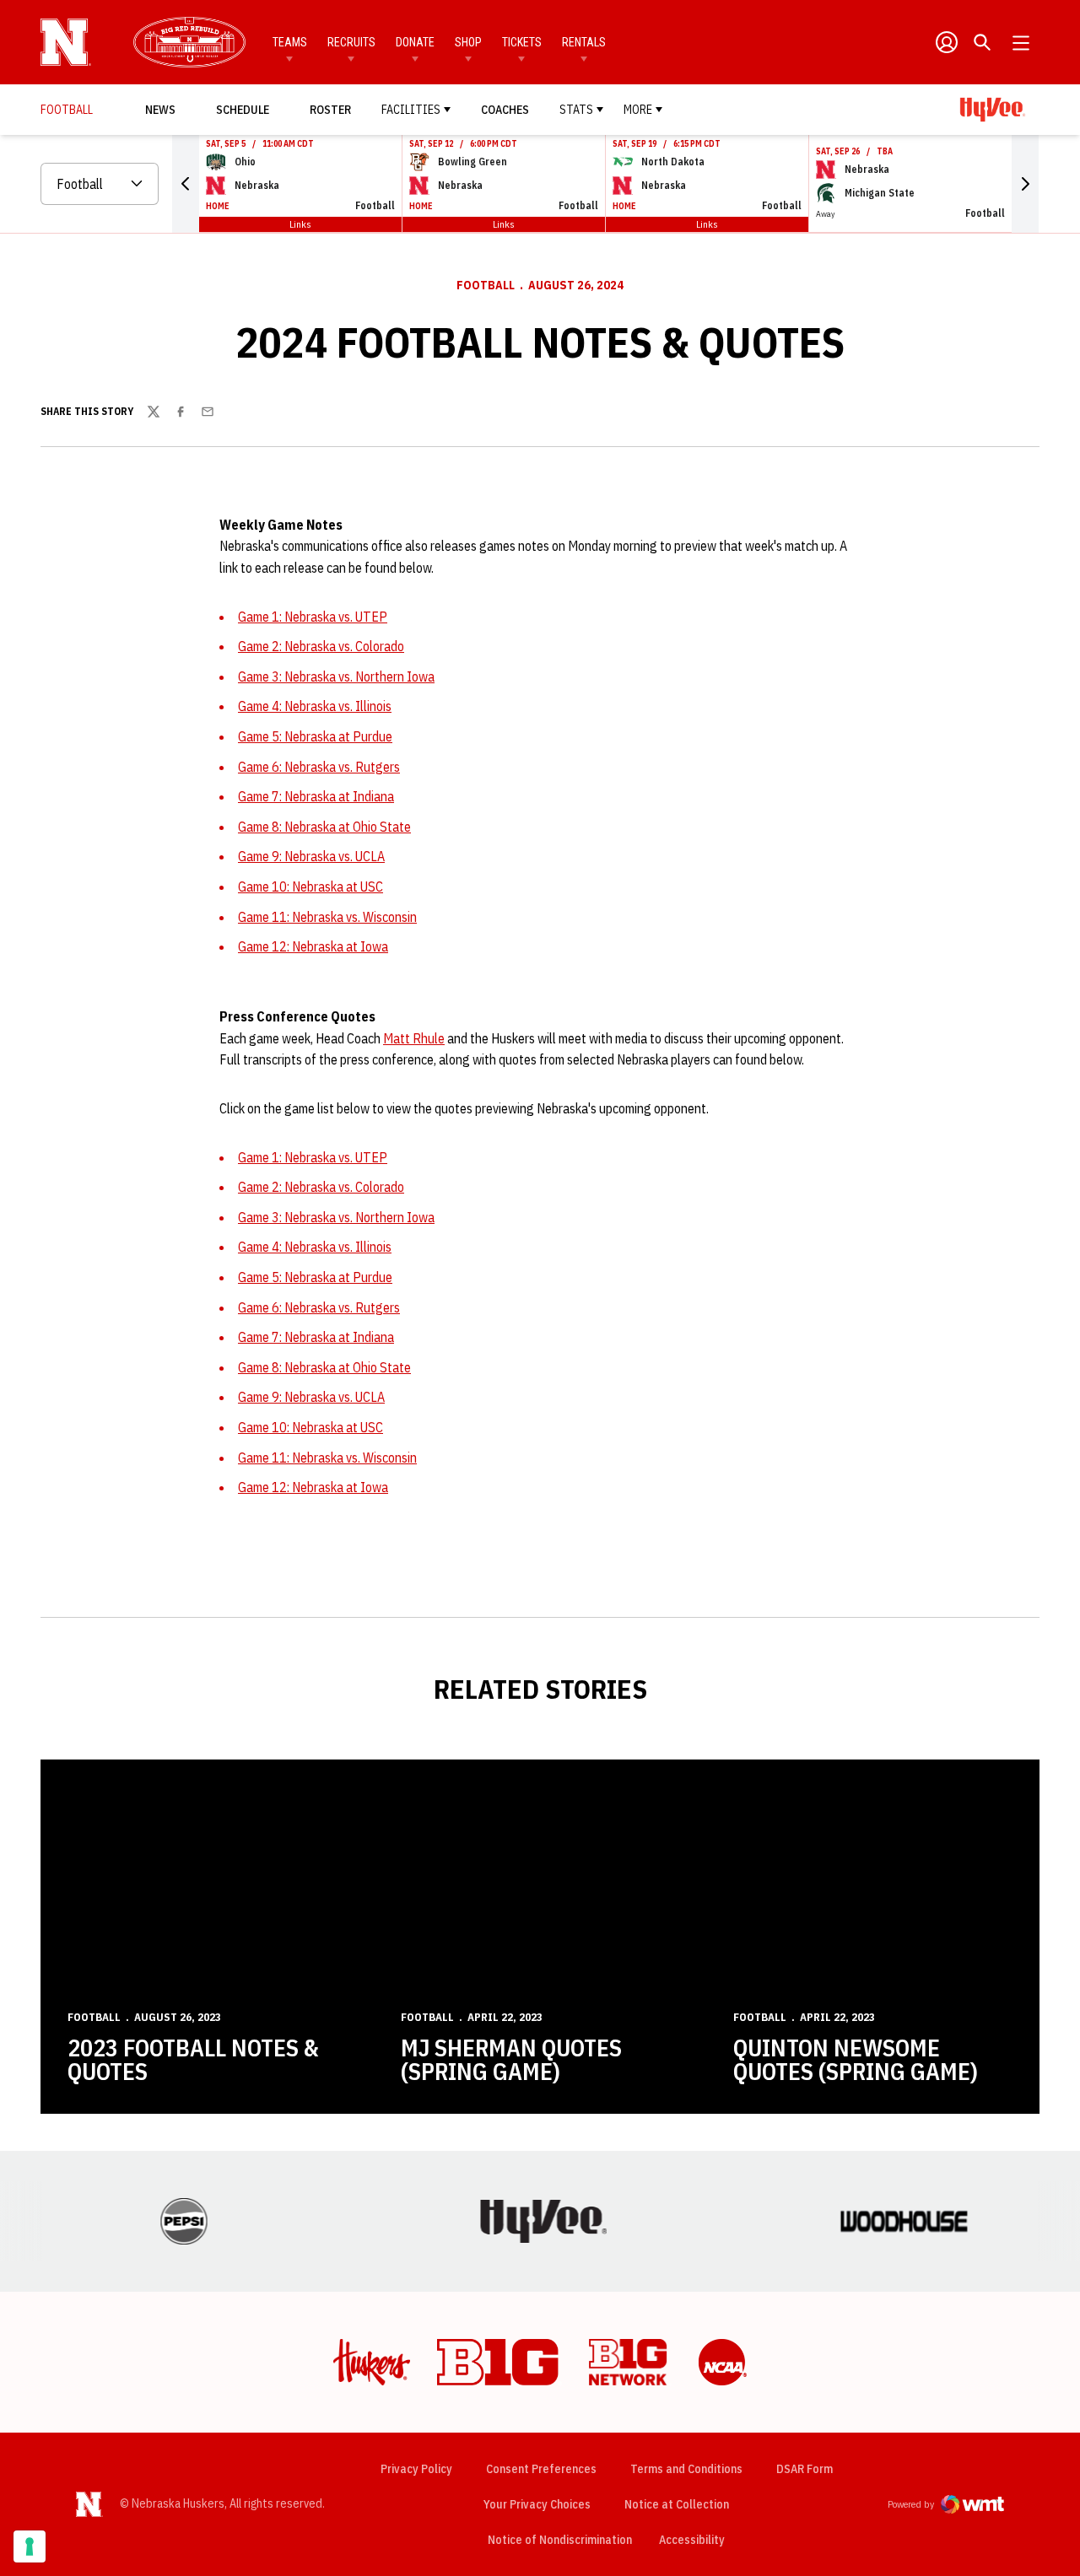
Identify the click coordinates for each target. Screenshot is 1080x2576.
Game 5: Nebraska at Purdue (315, 736)
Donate (415, 42)
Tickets (522, 42)
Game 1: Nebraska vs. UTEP (313, 617)
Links (300, 224)
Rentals (584, 42)
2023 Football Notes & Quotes (193, 2059)
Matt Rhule (414, 1038)
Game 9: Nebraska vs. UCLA (311, 856)
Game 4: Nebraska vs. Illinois (315, 706)
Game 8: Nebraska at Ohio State (324, 827)
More (638, 110)
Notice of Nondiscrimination (560, 2540)
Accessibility (692, 2539)
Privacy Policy (416, 2469)
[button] (186, 184)
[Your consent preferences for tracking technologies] (30, 2546)
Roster (330, 110)
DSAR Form (805, 2469)
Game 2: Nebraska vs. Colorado (321, 646)
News (160, 110)
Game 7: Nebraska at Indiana (316, 796)
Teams (290, 42)
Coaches (505, 110)
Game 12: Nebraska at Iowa (313, 946)
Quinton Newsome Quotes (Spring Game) (856, 2059)
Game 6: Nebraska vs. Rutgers (319, 767)
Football (486, 285)
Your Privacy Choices (537, 2504)
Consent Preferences (541, 2469)
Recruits (351, 42)
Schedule (243, 110)
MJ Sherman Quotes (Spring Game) (511, 2059)
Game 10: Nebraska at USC (310, 887)
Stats (576, 110)
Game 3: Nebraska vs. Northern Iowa (336, 676)
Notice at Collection (677, 2504)
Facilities (411, 110)
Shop (468, 42)
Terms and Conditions (686, 2469)
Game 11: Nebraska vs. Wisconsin (327, 917)
